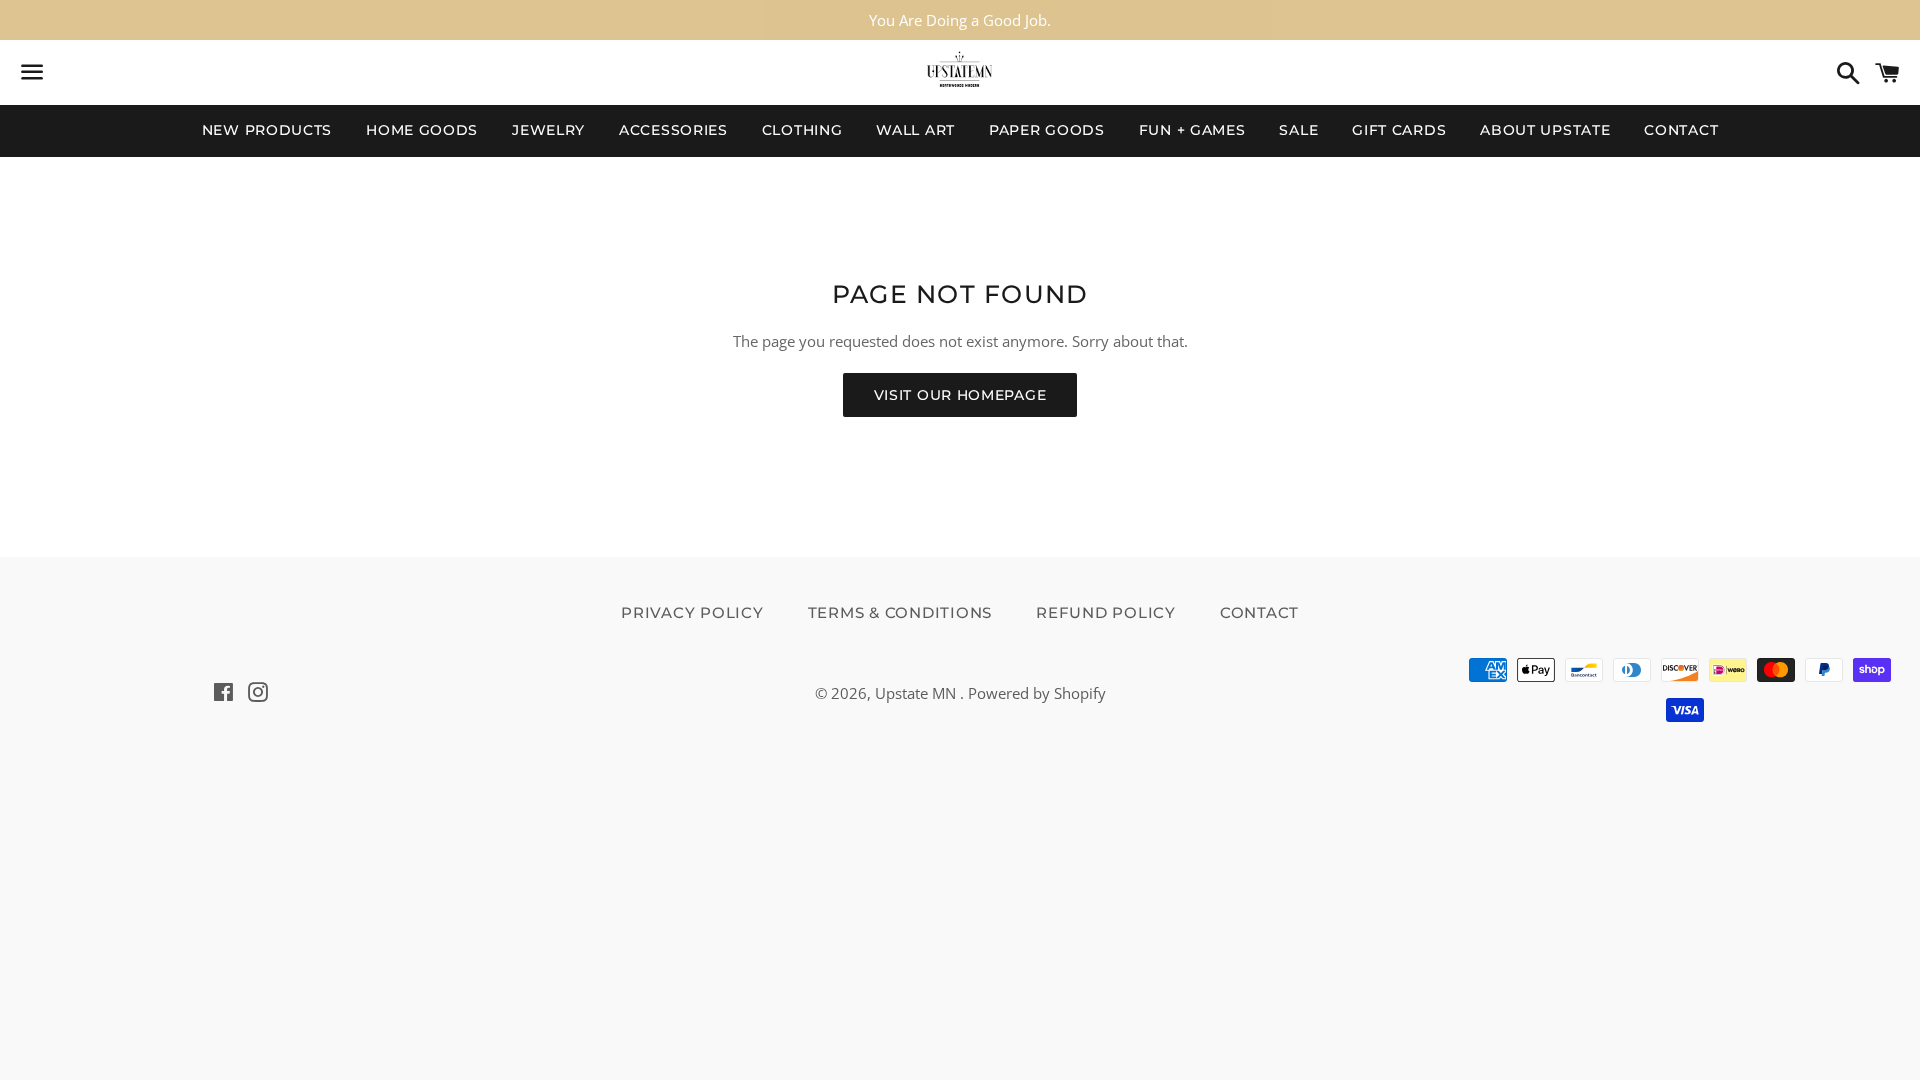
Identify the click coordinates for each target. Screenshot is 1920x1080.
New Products (267, 130)
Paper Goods (1047, 130)
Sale (1298, 130)
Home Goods (422, 130)
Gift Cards (1399, 130)
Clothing (802, 130)
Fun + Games (1192, 130)
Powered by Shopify (1037, 693)
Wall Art (915, 130)
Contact (1681, 130)
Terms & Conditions (900, 612)
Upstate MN (917, 693)
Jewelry (548, 130)
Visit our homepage (960, 395)
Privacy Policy (692, 612)
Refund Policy (1106, 612)
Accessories (673, 130)
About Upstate (1545, 130)
